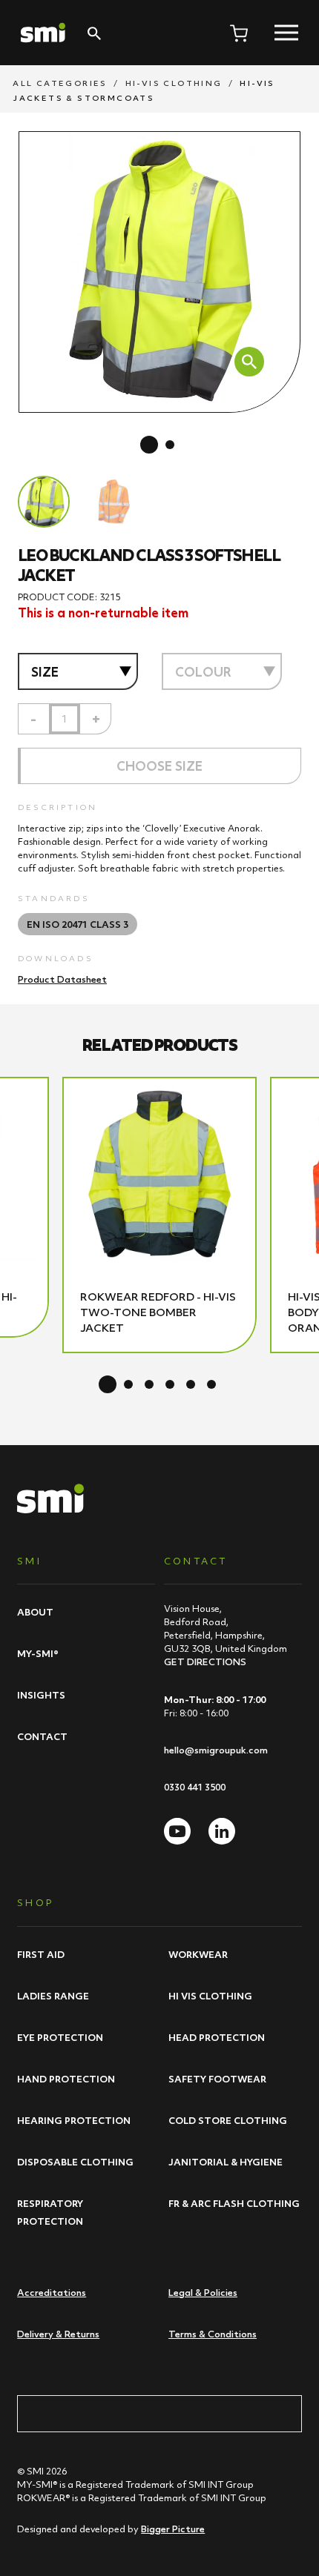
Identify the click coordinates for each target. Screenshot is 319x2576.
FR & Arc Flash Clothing (234, 2203)
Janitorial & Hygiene (226, 2162)
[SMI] (43, 33)
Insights (41, 1695)
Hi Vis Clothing (210, 1996)
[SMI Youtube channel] (177, 1831)
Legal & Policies (203, 2293)
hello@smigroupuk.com (216, 1750)
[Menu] (286, 33)
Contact (42, 1736)
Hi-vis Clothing (174, 83)
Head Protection (217, 2037)
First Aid (41, 1954)
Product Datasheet (62, 979)
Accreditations (52, 2293)
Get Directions (205, 1662)
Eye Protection (60, 2037)
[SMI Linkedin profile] (222, 1831)
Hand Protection (66, 2079)
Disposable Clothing (75, 2162)
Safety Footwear (217, 2079)
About (35, 1612)
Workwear (198, 1954)
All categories (60, 83)
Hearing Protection (74, 2120)
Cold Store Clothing (228, 2120)
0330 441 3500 (195, 1787)
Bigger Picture (173, 2529)
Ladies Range (53, 1996)
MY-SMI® (38, 1653)
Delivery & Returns (58, 2334)
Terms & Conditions (213, 2334)
